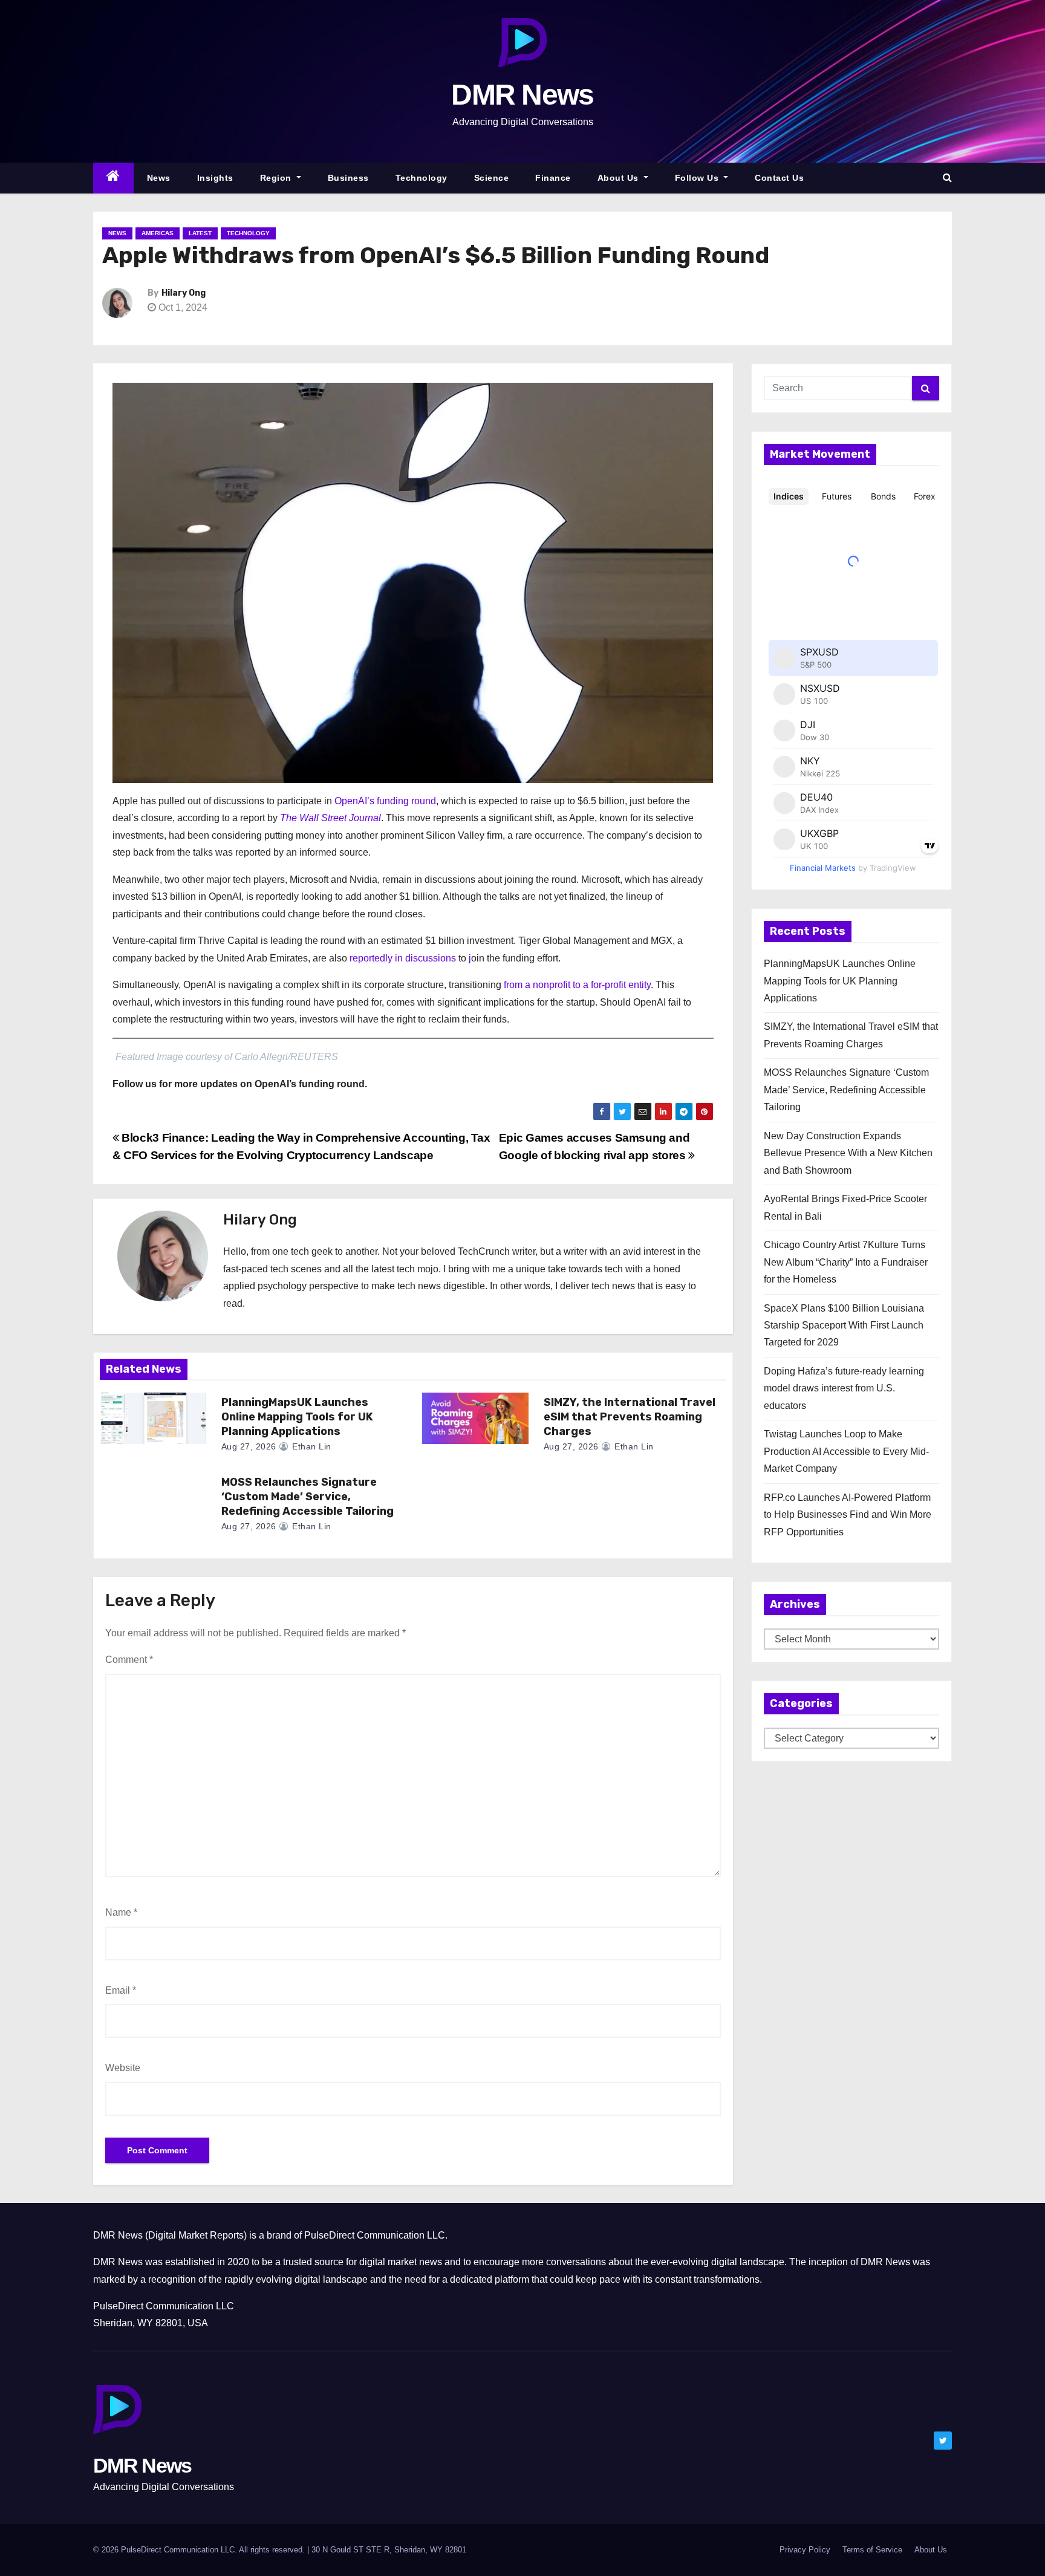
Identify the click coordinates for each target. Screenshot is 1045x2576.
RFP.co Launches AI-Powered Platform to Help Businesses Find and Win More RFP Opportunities (848, 1515)
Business (348, 178)
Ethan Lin (311, 1446)
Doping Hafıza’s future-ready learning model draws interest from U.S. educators (844, 1388)
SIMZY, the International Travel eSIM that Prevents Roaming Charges (630, 1417)
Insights (215, 178)
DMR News (522, 95)
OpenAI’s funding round (385, 801)
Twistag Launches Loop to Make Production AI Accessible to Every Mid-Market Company (846, 1451)
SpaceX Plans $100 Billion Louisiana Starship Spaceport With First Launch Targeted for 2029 (844, 1325)
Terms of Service (872, 2550)
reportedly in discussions (403, 958)
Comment (129, 1660)
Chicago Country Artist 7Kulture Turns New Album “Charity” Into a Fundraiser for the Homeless (846, 1262)
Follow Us (698, 178)
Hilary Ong (184, 293)
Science (492, 178)
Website (123, 2068)
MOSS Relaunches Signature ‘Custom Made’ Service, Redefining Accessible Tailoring (308, 1497)
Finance (553, 178)
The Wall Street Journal (330, 818)
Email (121, 1990)
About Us (620, 178)
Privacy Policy (805, 2550)
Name (121, 1912)
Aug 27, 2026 (249, 1446)
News (159, 178)
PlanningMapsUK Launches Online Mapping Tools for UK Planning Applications (297, 1417)
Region (277, 178)
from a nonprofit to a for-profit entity (577, 985)
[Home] (113, 178)
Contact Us (779, 178)
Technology (422, 178)
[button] (947, 177)
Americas (158, 233)
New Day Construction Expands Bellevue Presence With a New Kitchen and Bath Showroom (848, 1153)
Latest (200, 233)
